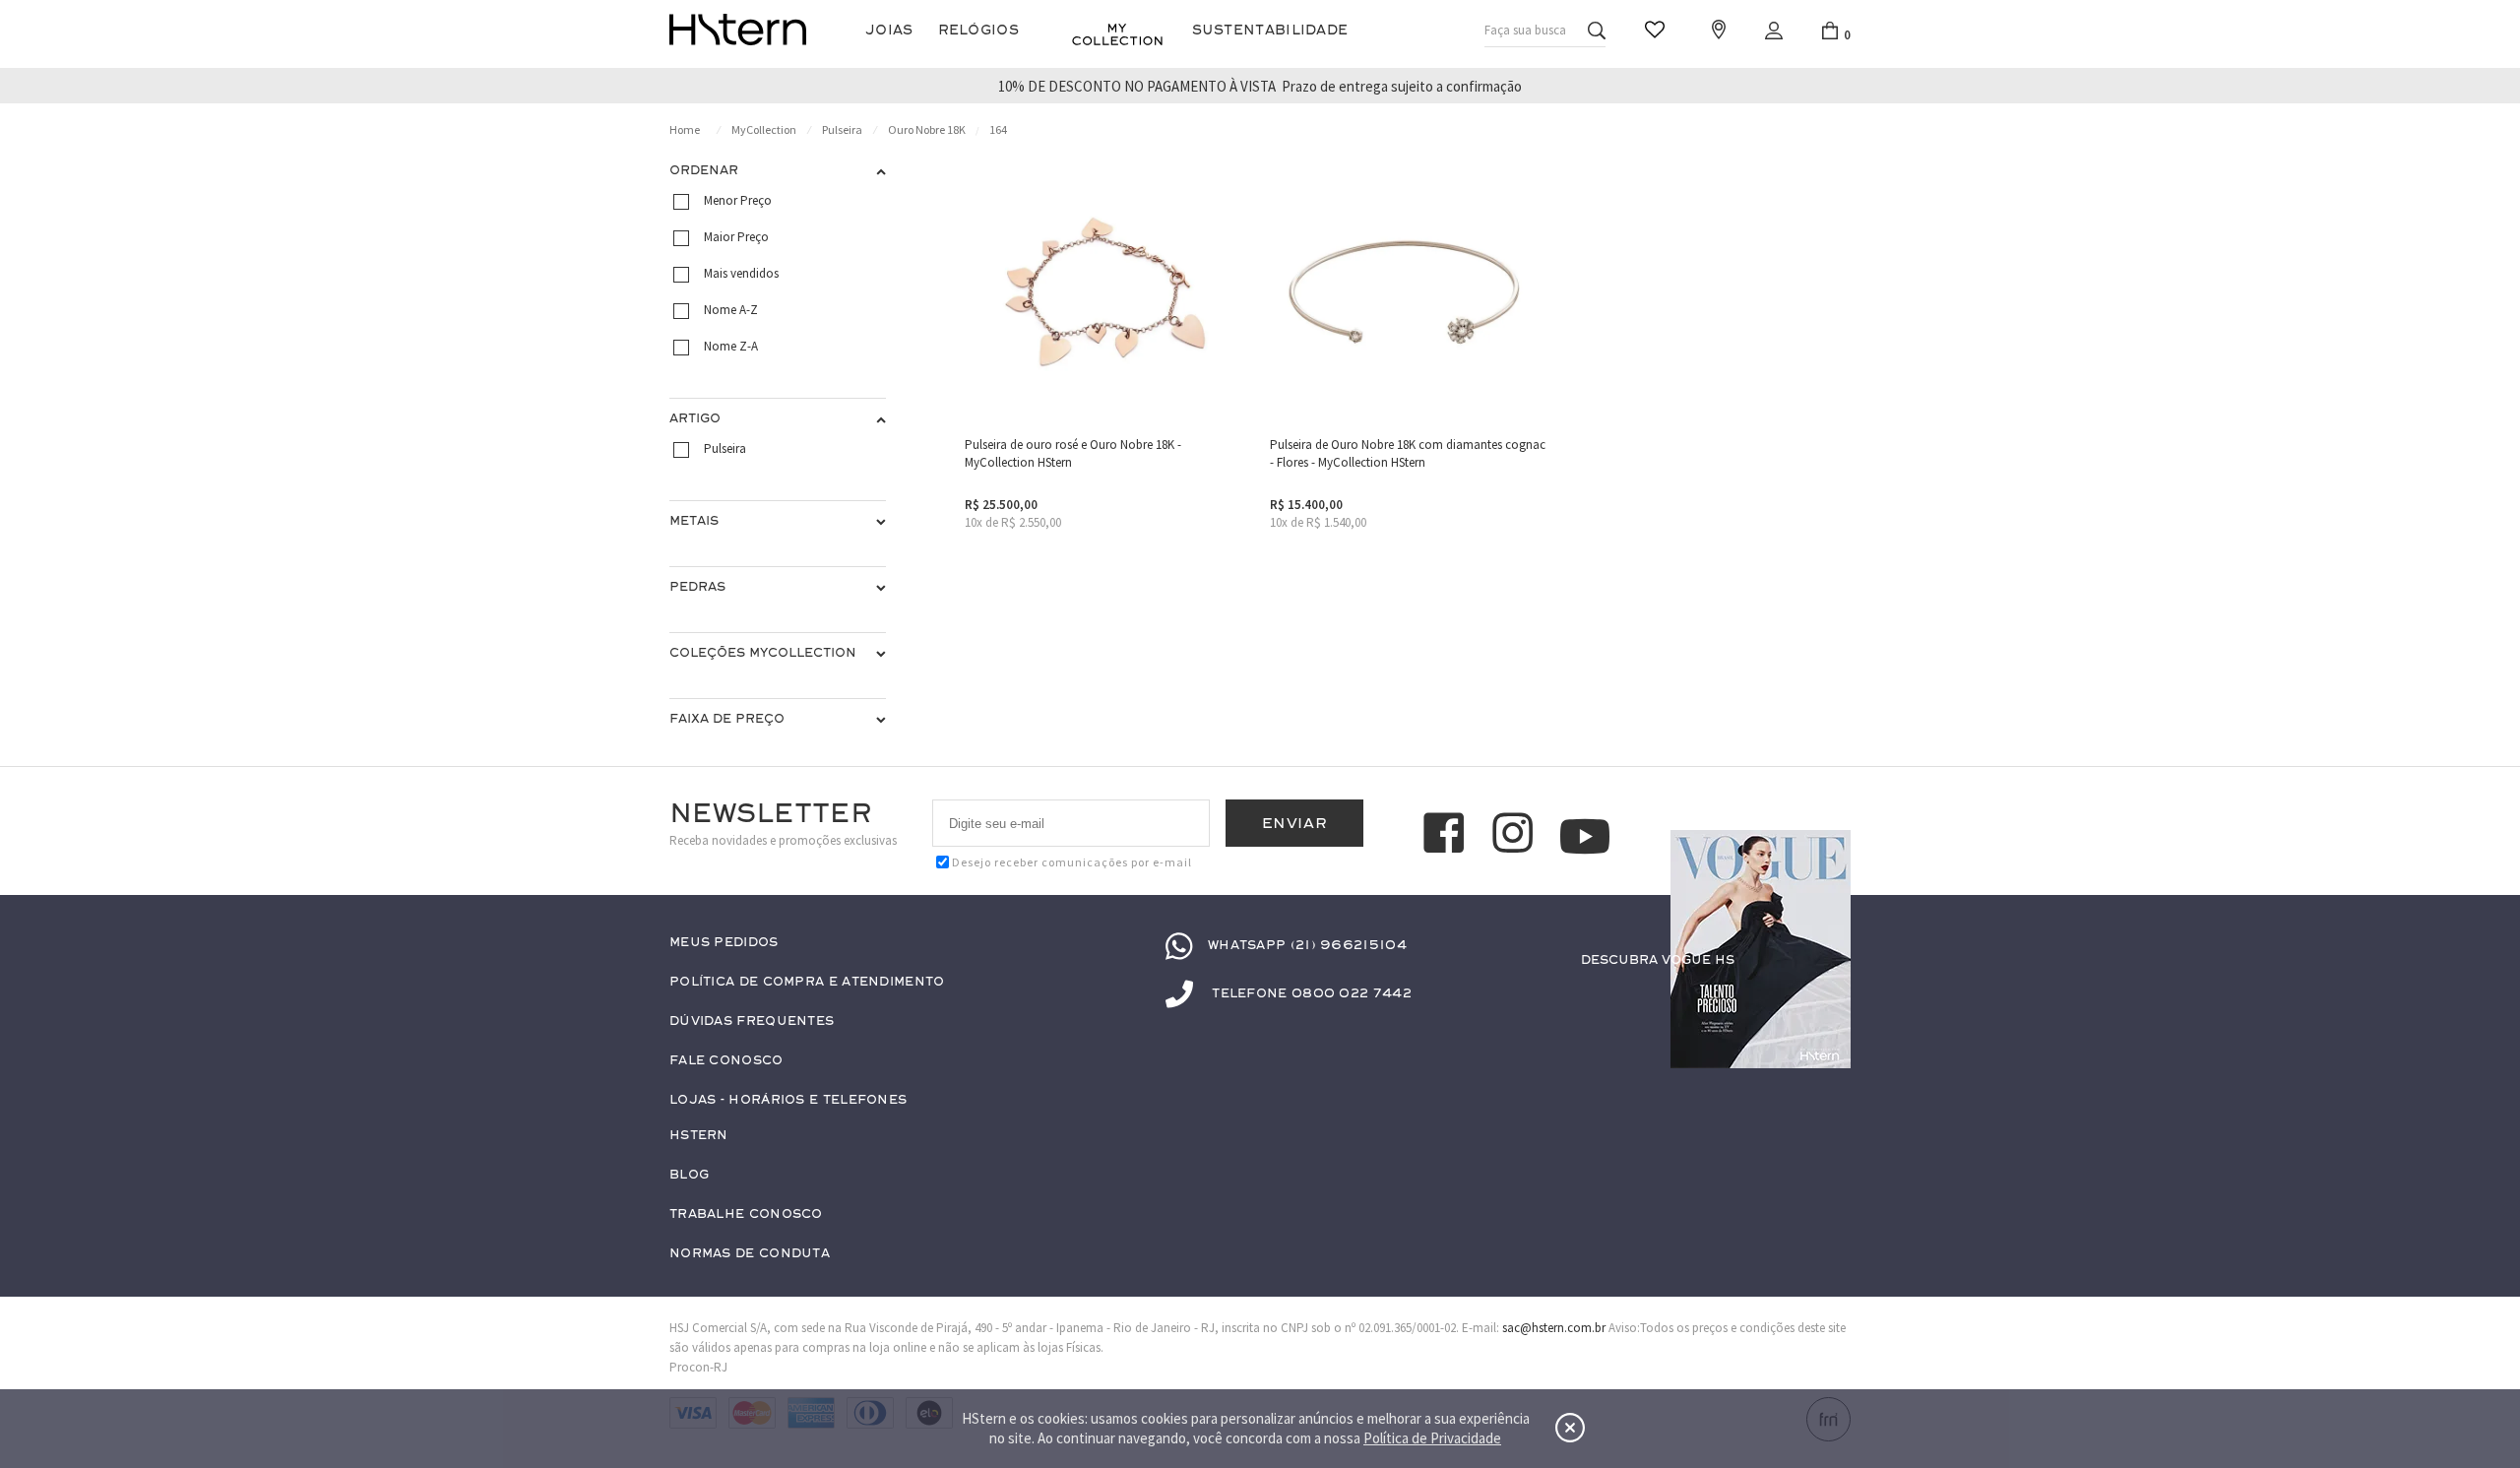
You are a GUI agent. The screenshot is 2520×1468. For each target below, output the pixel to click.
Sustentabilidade (1270, 30)
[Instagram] (1516, 836)
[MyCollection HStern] (1117, 34)
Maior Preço (736, 237)
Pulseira (842, 129)
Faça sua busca (1525, 30)
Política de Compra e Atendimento (807, 982)
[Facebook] (1447, 836)
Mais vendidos (741, 273)
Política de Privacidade (1432, 1438)
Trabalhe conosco (746, 1214)
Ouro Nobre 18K (927, 129)
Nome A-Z (731, 310)
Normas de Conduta (750, 1254)
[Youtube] (1585, 836)
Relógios (978, 30)
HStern (699, 1136)
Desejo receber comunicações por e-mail (1072, 862)
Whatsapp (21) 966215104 (1307, 945)
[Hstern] (738, 30)
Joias (889, 30)
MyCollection (764, 129)
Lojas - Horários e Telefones (788, 1100)
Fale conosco (726, 1061)
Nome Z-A (731, 346)
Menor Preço (738, 200)
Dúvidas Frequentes (752, 1021)
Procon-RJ (698, 1367)
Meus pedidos (724, 943)
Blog (689, 1175)
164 (998, 129)
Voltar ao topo (1827, 1366)
